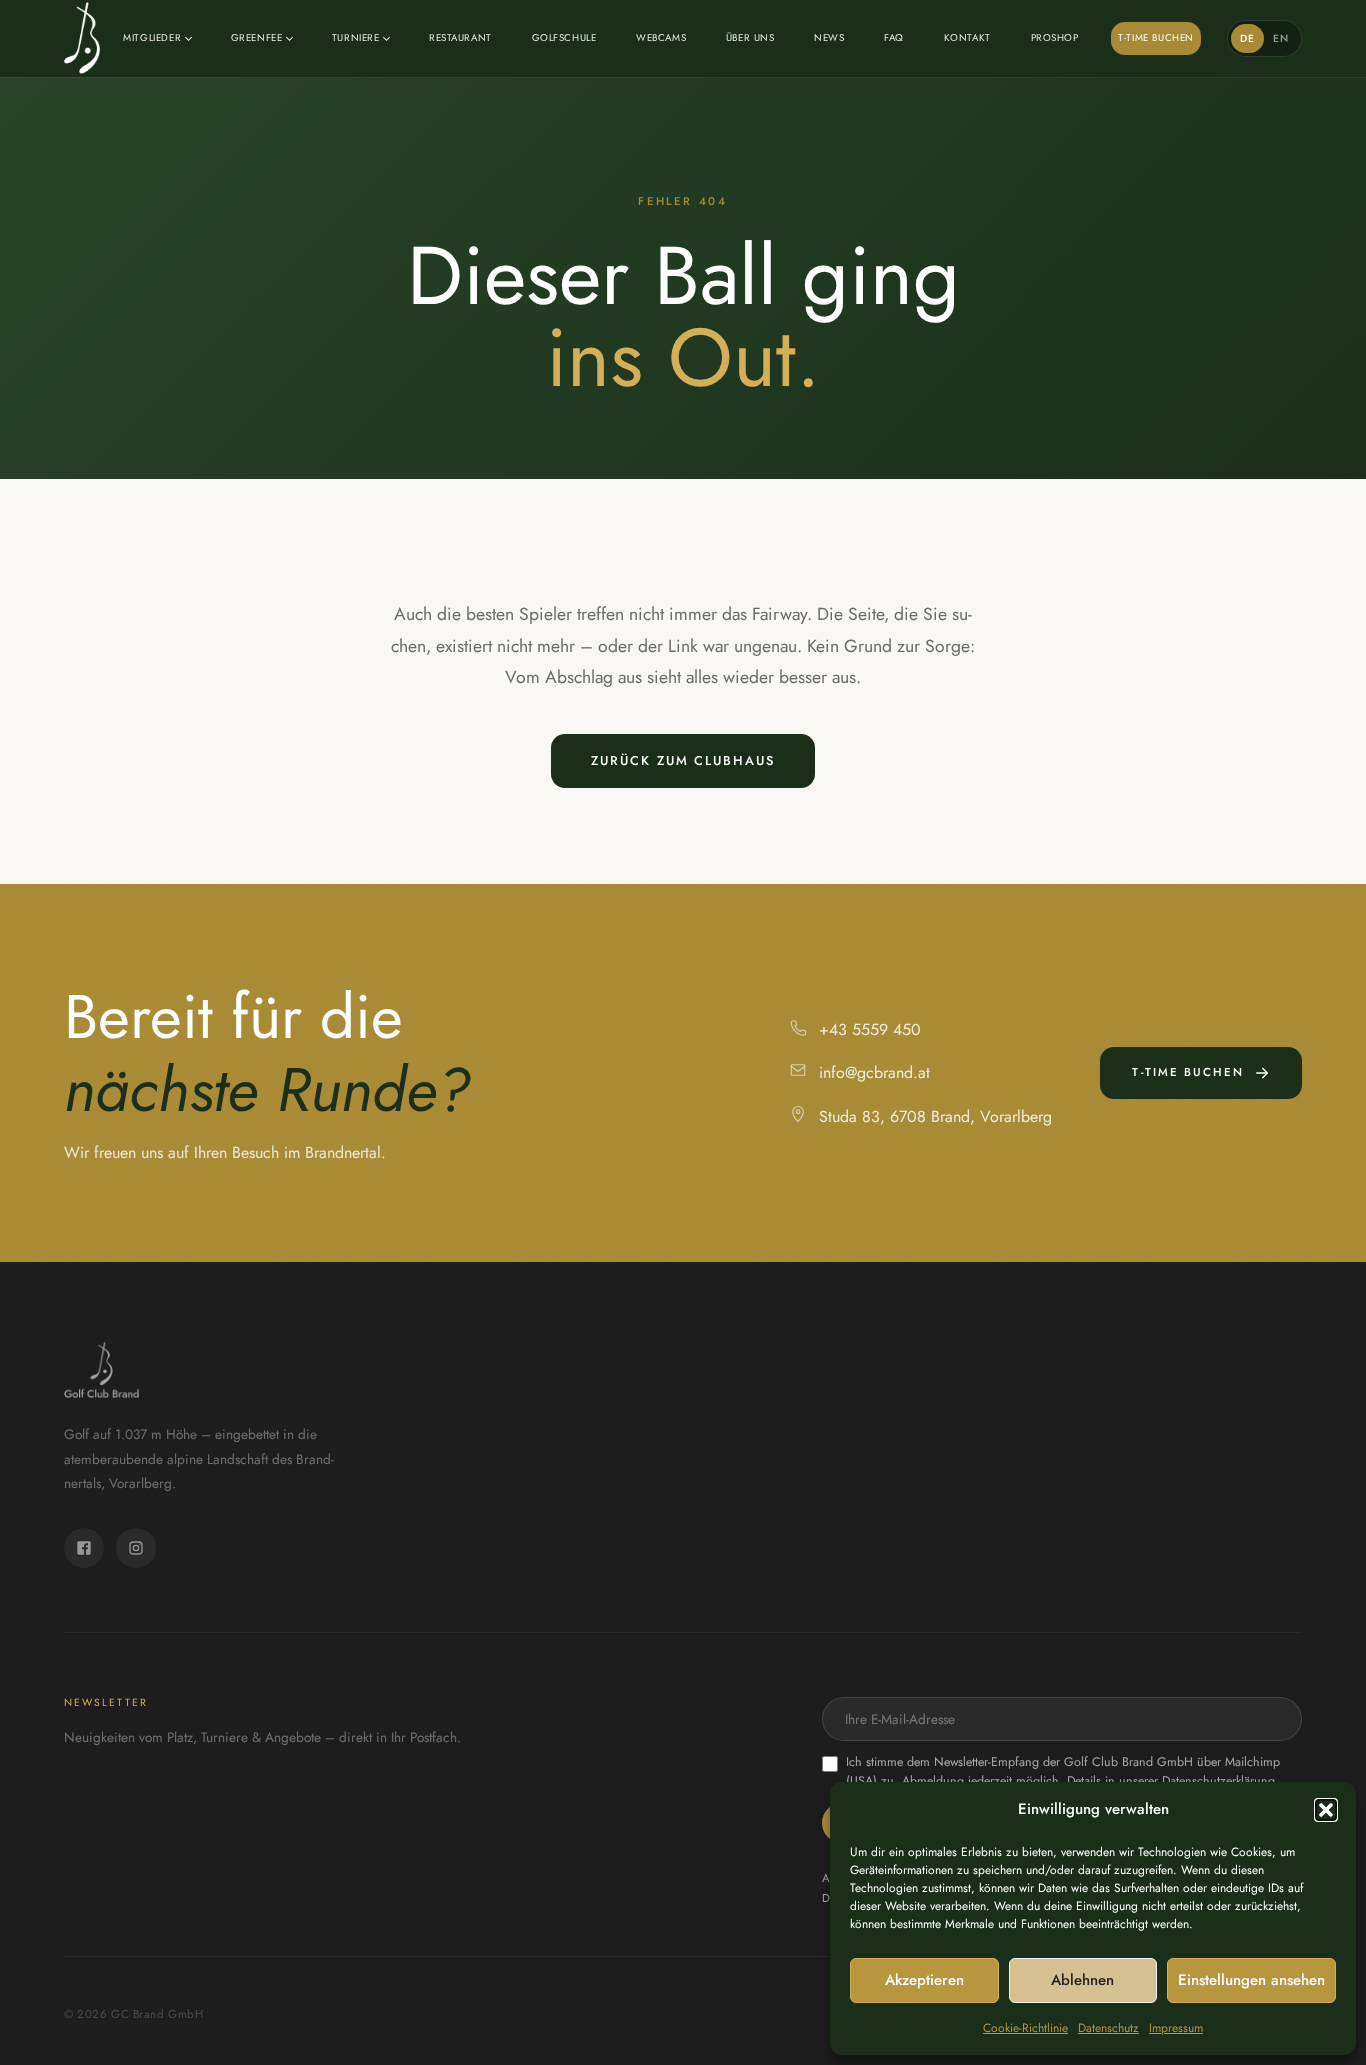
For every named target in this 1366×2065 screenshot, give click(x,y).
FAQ (894, 37)
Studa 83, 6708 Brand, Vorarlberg (935, 1116)
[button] (1326, 1810)
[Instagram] (136, 1548)
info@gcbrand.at (874, 1072)
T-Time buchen (1156, 37)
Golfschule (564, 37)
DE (1248, 38)
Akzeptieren (924, 1980)
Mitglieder (152, 37)
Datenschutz (1108, 2028)
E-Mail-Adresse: (1062, 1719)
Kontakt (967, 37)
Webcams (661, 37)
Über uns (750, 37)
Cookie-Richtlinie (1025, 2028)
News (829, 37)
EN (1281, 38)
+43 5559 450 (870, 1029)
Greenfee (257, 37)
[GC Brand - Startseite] (82, 38)
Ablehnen (1082, 1980)
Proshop (1055, 37)
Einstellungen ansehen (1251, 1980)
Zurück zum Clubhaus (682, 760)
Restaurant (460, 37)
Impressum (1176, 2028)
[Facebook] (84, 1548)
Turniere (356, 37)
